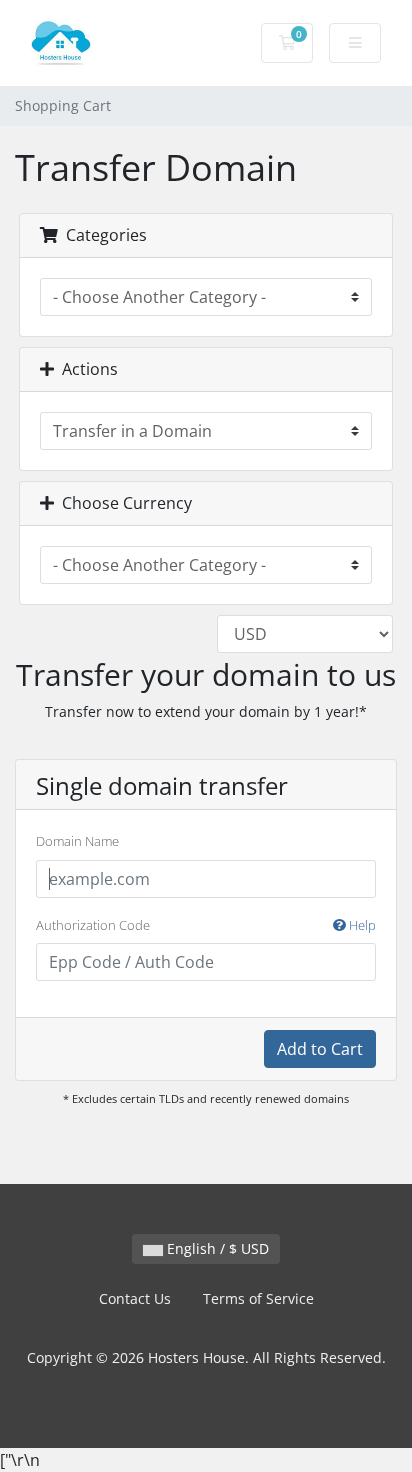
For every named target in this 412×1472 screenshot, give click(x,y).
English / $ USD (216, 1248)
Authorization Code (206, 925)
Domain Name (77, 841)
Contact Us (135, 1298)
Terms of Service (258, 1298)
